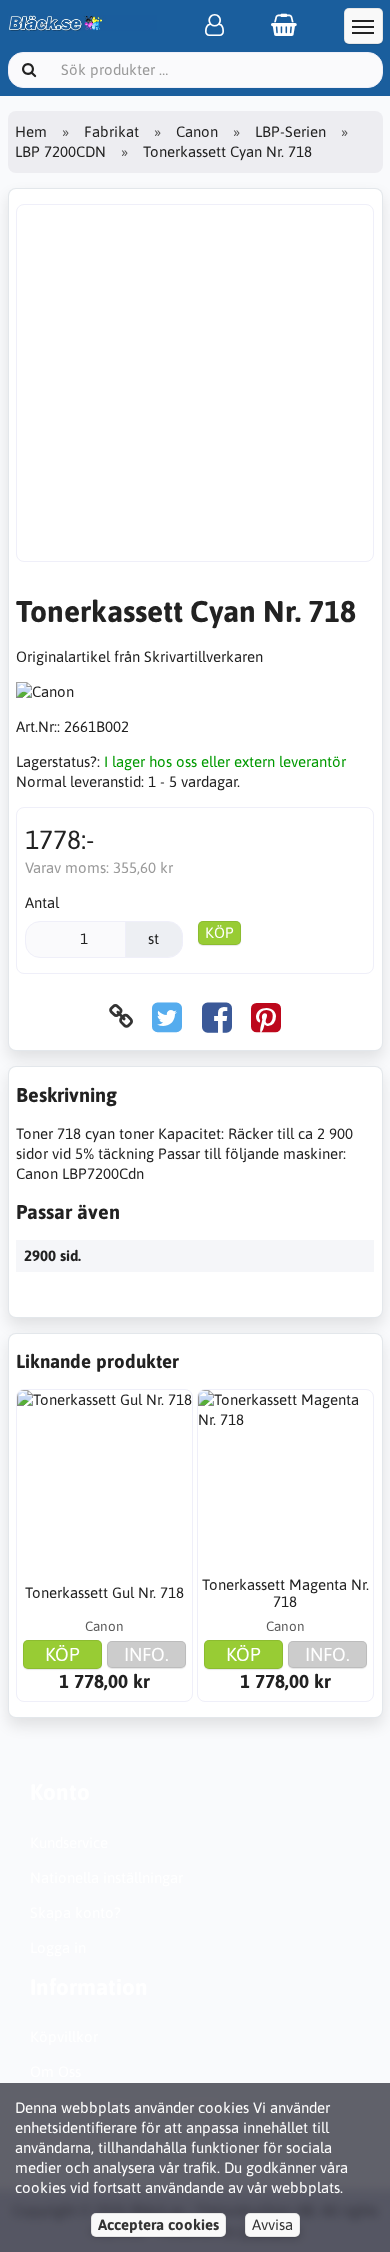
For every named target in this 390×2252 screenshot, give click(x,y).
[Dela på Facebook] (217, 1016)
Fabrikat (111, 131)
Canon (197, 131)
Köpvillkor (64, 2036)
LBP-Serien (290, 131)
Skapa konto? (75, 1912)
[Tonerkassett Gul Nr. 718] (104, 1477)
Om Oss (55, 2071)
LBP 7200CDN (60, 151)
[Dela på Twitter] (167, 1016)
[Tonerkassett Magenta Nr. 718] (285, 1477)
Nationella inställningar (106, 1877)
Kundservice (69, 1842)
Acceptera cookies (158, 2224)
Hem (31, 131)
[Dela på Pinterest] (266, 1016)
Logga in (58, 1947)
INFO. (146, 1654)
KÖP (219, 932)
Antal (42, 902)
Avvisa (272, 2224)
